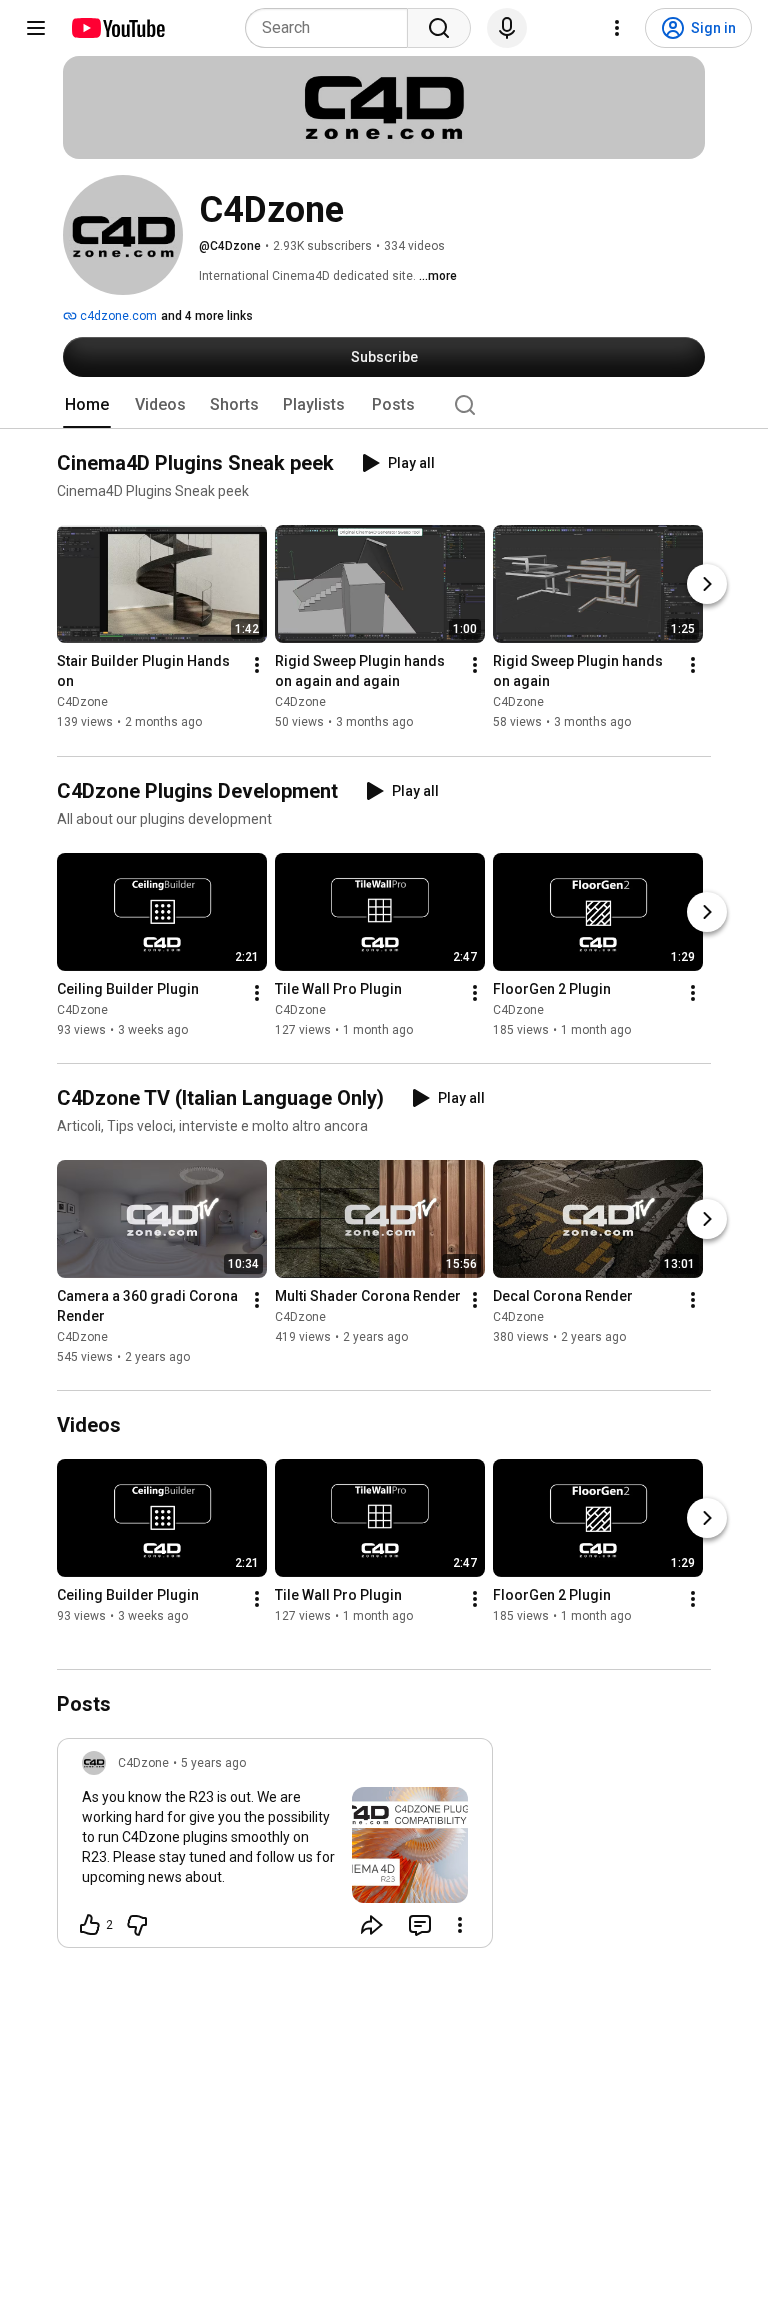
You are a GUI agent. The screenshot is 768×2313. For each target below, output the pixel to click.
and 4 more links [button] (207, 316)
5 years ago (213, 1763)
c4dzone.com (117, 316)
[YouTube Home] (117, 28)
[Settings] (617, 28)
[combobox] (332, 28)
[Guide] (36, 28)
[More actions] (257, 666)
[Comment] (420, 1925)
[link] (275, 1849)
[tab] (87, 405)
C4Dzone (82, 703)
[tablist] (384, 405)
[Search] (439, 28)
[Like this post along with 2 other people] (90, 1925)
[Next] (707, 585)
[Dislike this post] (137, 1925)
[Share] (372, 1925)
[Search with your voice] (507, 28)
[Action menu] (460, 1925)
